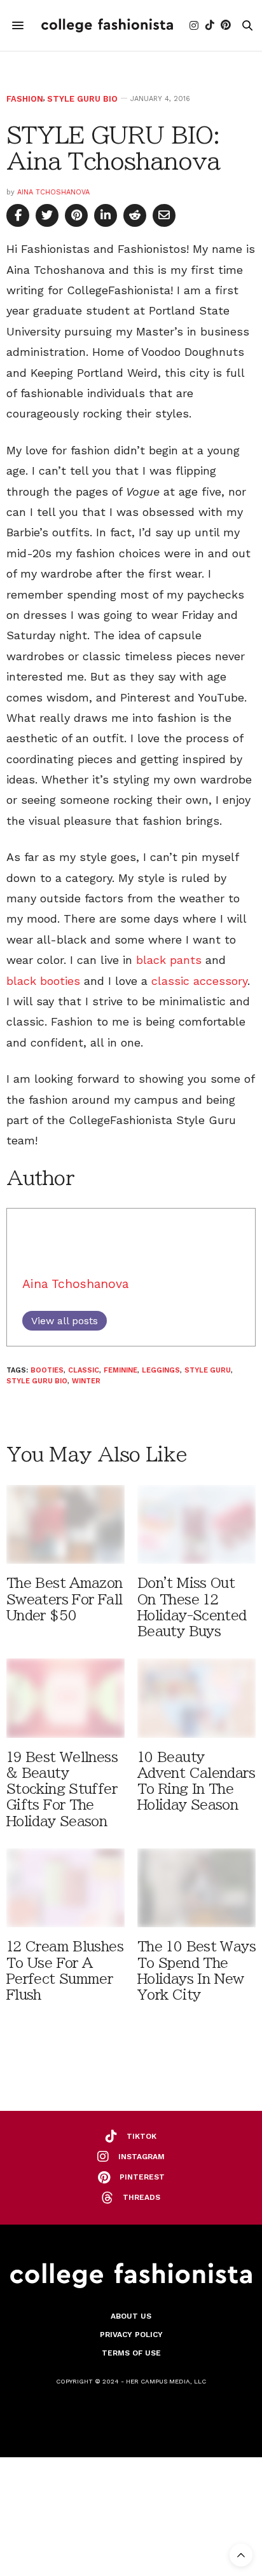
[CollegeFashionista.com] (107, 25)
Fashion (25, 99)
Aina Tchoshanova (53, 192)
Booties (47, 1370)
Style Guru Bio (82, 99)
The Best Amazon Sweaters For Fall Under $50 (65, 1599)
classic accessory (199, 981)
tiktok (141, 2136)
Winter (86, 1381)
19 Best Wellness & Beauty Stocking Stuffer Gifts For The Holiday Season (62, 1789)
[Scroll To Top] (241, 2555)
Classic (84, 1370)
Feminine (121, 1370)
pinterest (142, 2177)
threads (141, 2197)
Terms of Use (131, 2353)
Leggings (161, 1370)
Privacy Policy (131, 2335)
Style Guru (208, 1370)
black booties (43, 981)
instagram (141, 2157)
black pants (169, 960)
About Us (131, 2316)
